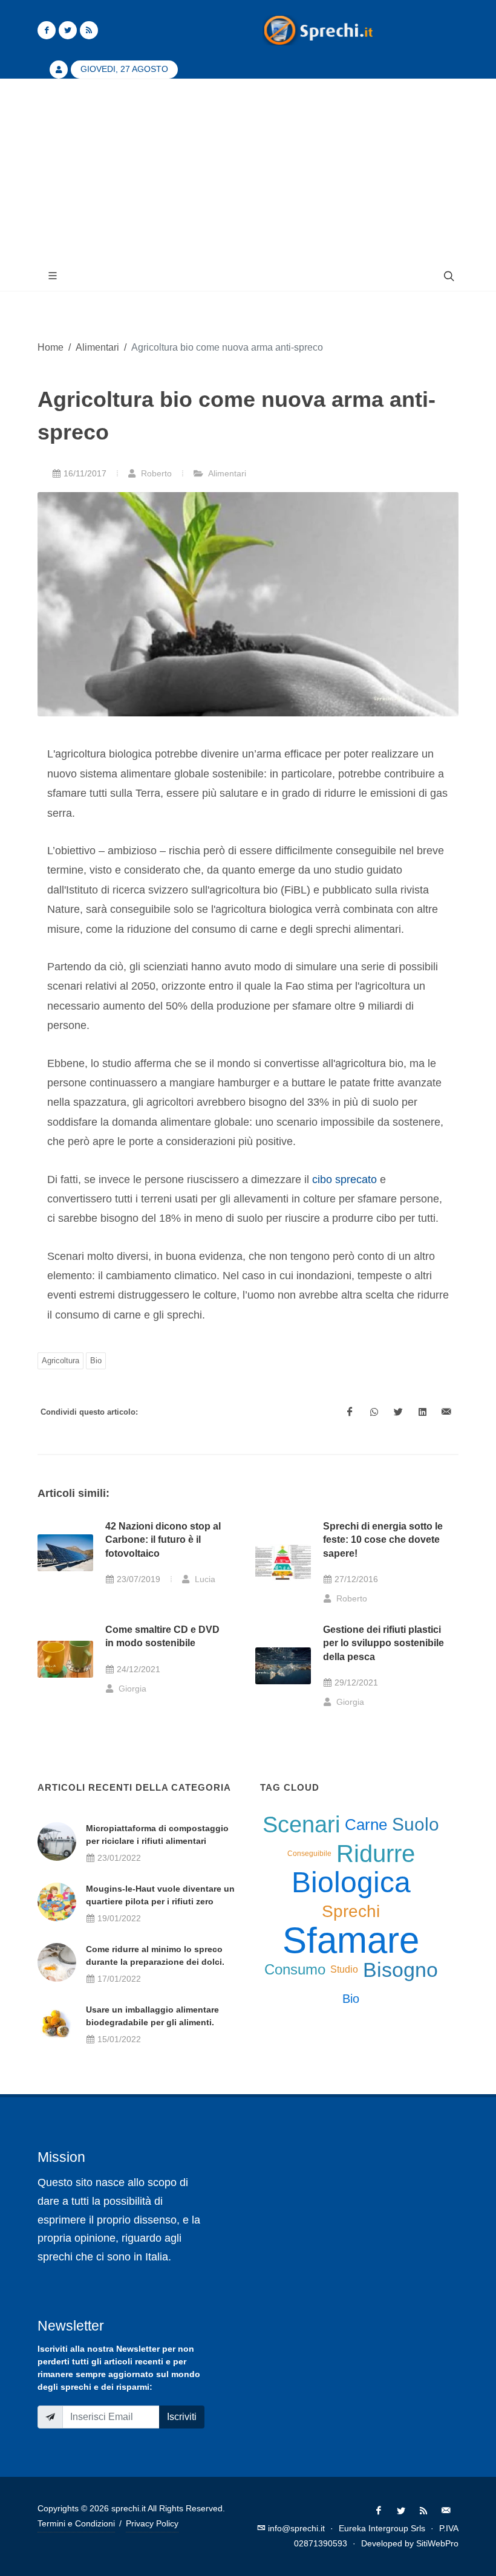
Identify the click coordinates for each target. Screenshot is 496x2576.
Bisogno (400, 1970)
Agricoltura (60, 1361)
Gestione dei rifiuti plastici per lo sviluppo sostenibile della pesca (383, 1643)
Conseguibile (309, 1854)
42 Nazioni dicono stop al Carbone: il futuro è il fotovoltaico (163, 1540)
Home (51, 347)
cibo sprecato (344, 1179)
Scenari (301, 1825)
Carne (366, 1825)
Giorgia (131, 1689)
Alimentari (97, 347)
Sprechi (351, 1911)
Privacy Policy (152, 2523)
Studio (344, 1969)
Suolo (416, 1824)
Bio (96, 1361)
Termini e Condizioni (76, 2523)
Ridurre (376, 1854)
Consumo (295, 1969)
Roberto (155, 473)
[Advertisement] (248, 170)
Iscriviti (182, 2417)
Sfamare (351, 1941)
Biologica (351, 1883)
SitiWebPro (437, 2543)
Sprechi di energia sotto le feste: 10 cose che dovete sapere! (383, 1540)
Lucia (204, 1579)
